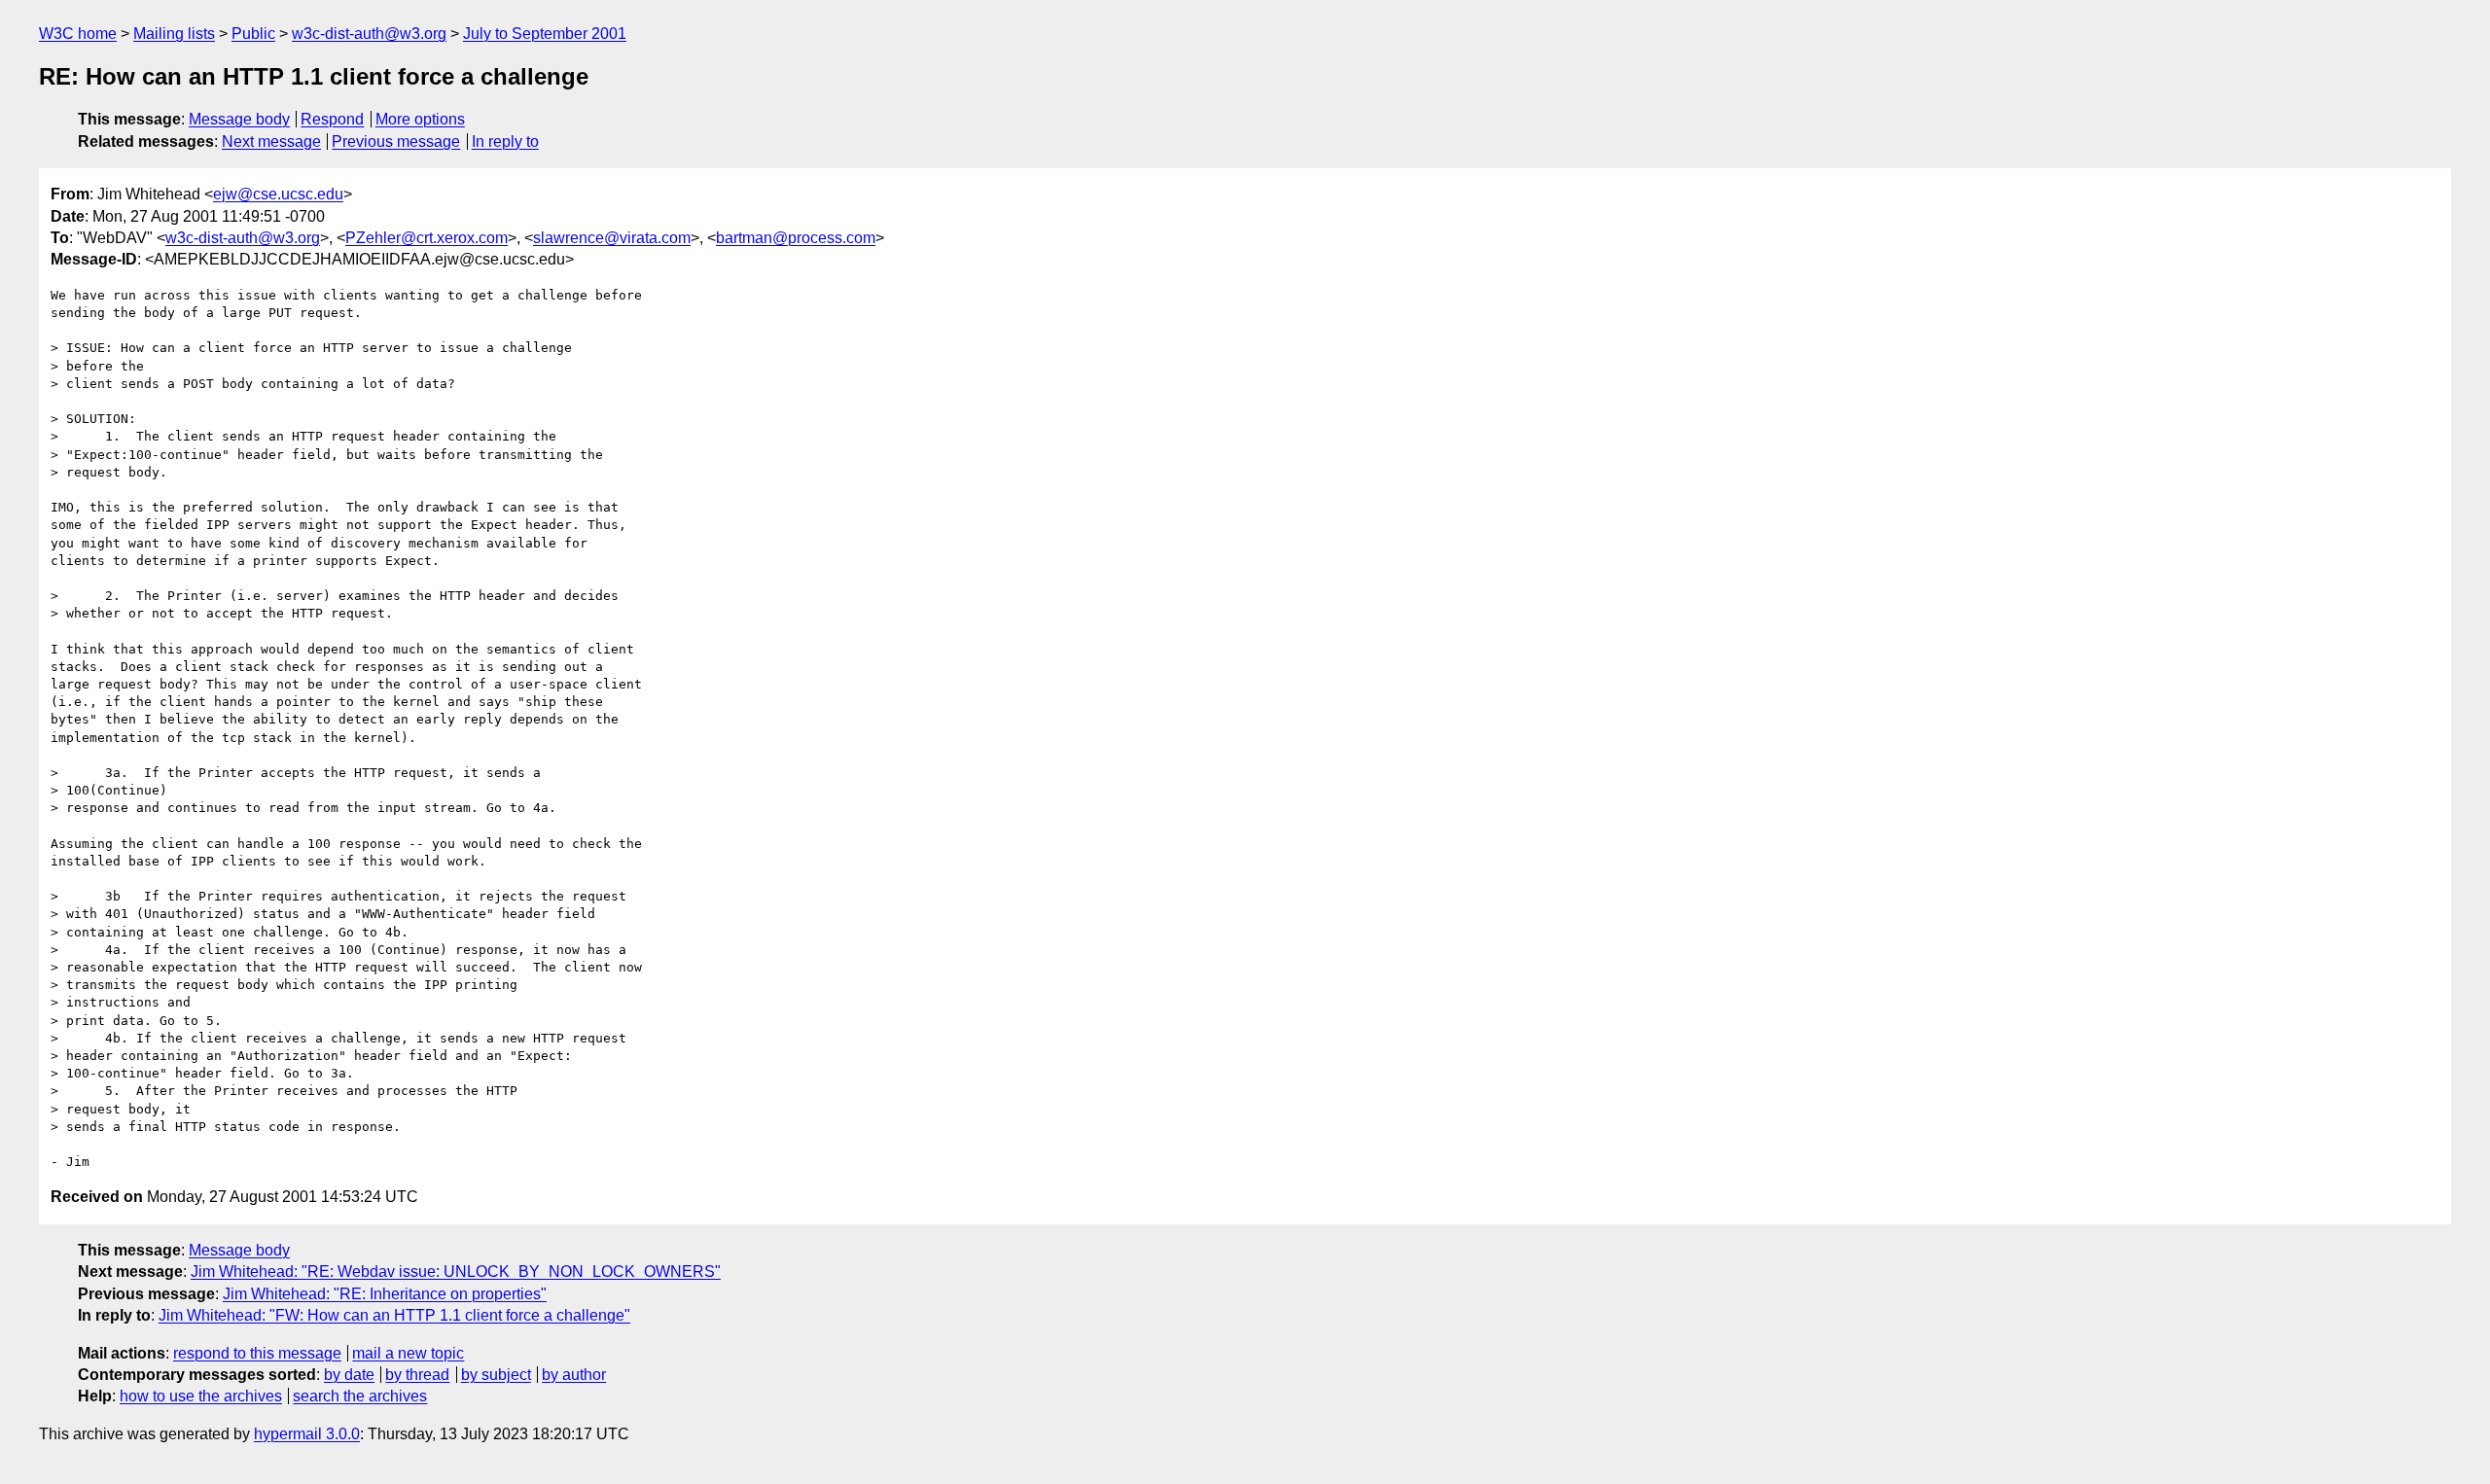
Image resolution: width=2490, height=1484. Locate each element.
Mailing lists (174, 34)
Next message (271, 141)
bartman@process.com (796, 238)
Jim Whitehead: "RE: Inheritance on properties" (385, 1294)
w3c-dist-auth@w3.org (369, 34)
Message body (239, 119)
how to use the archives (201, 1396)
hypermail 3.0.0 (307, 1434)
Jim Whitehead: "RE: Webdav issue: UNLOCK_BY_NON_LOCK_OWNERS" (456, 1272)
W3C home (78, 34)
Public (253, 34)
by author (574, 1375)
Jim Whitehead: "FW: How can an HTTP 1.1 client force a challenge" (394, 1315)
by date (349, 1375)
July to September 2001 (545, 34)
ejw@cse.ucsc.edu (278, 194)
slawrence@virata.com (612, 238)
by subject (496, 1375)
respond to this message (257, 1353)
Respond (332, 119)
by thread (417, 1375)
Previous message (396, 141)
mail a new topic (408, 1353)
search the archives (360, 1396)
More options (420, 119)
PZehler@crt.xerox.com (427, 238)
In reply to (505, 141)
